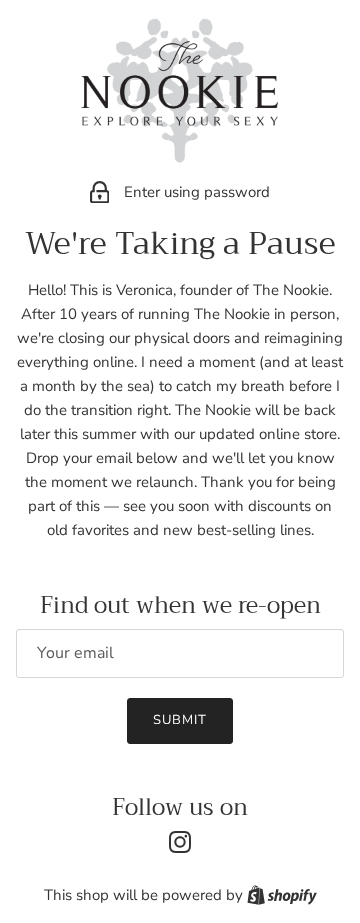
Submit (180, 720)
